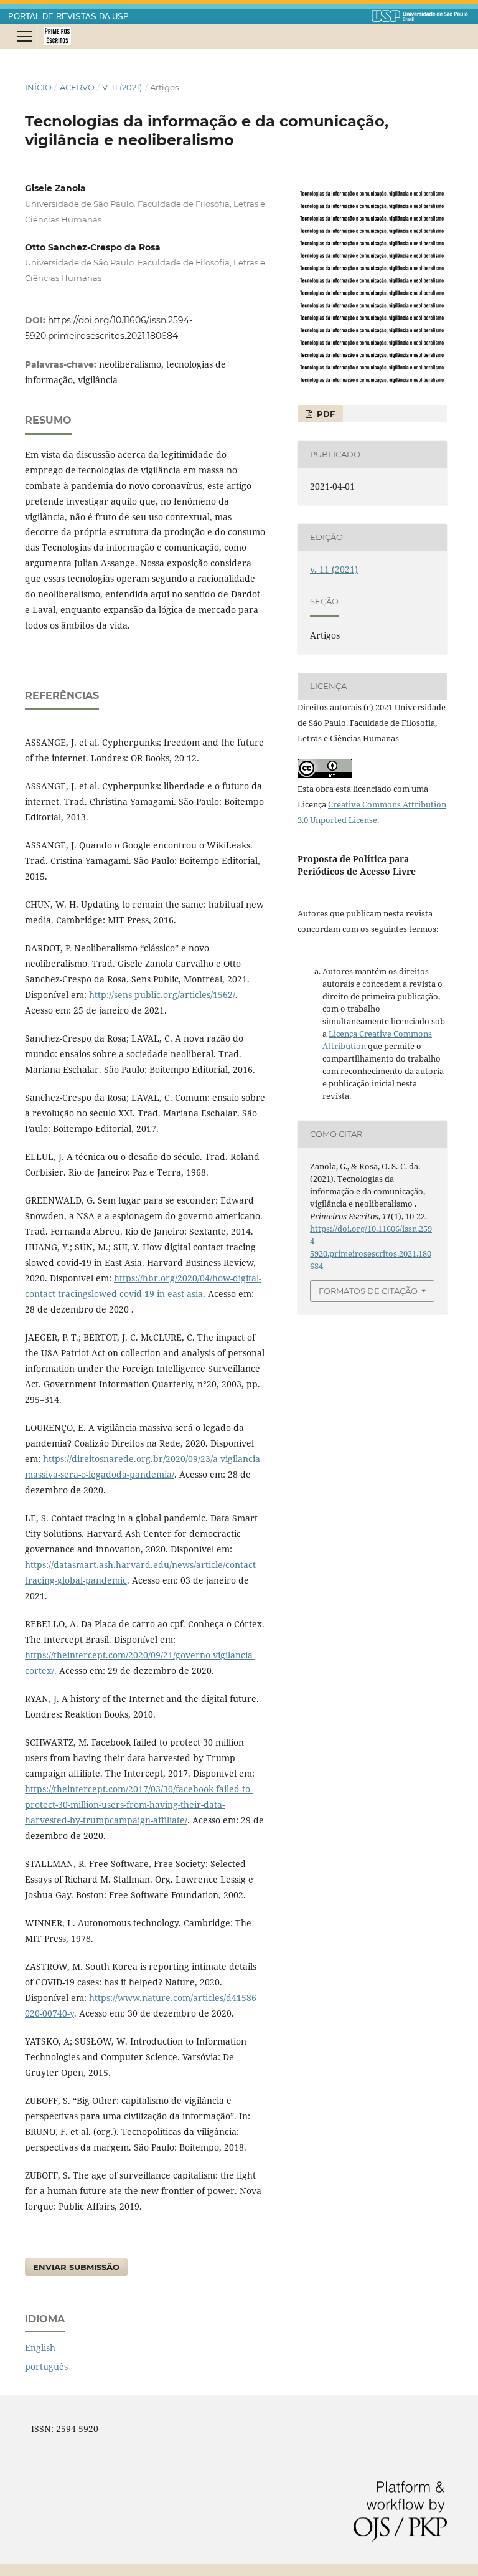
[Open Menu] (25, 37)
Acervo (77, 87)
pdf (325, 414)
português (46, 2366)
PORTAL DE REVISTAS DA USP (68, 17)
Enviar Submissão (76, 2267)
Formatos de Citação (368, 1291)
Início (38, 87)
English (40, 2348)
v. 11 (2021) (122, 87)
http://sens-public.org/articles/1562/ (162, 995)
